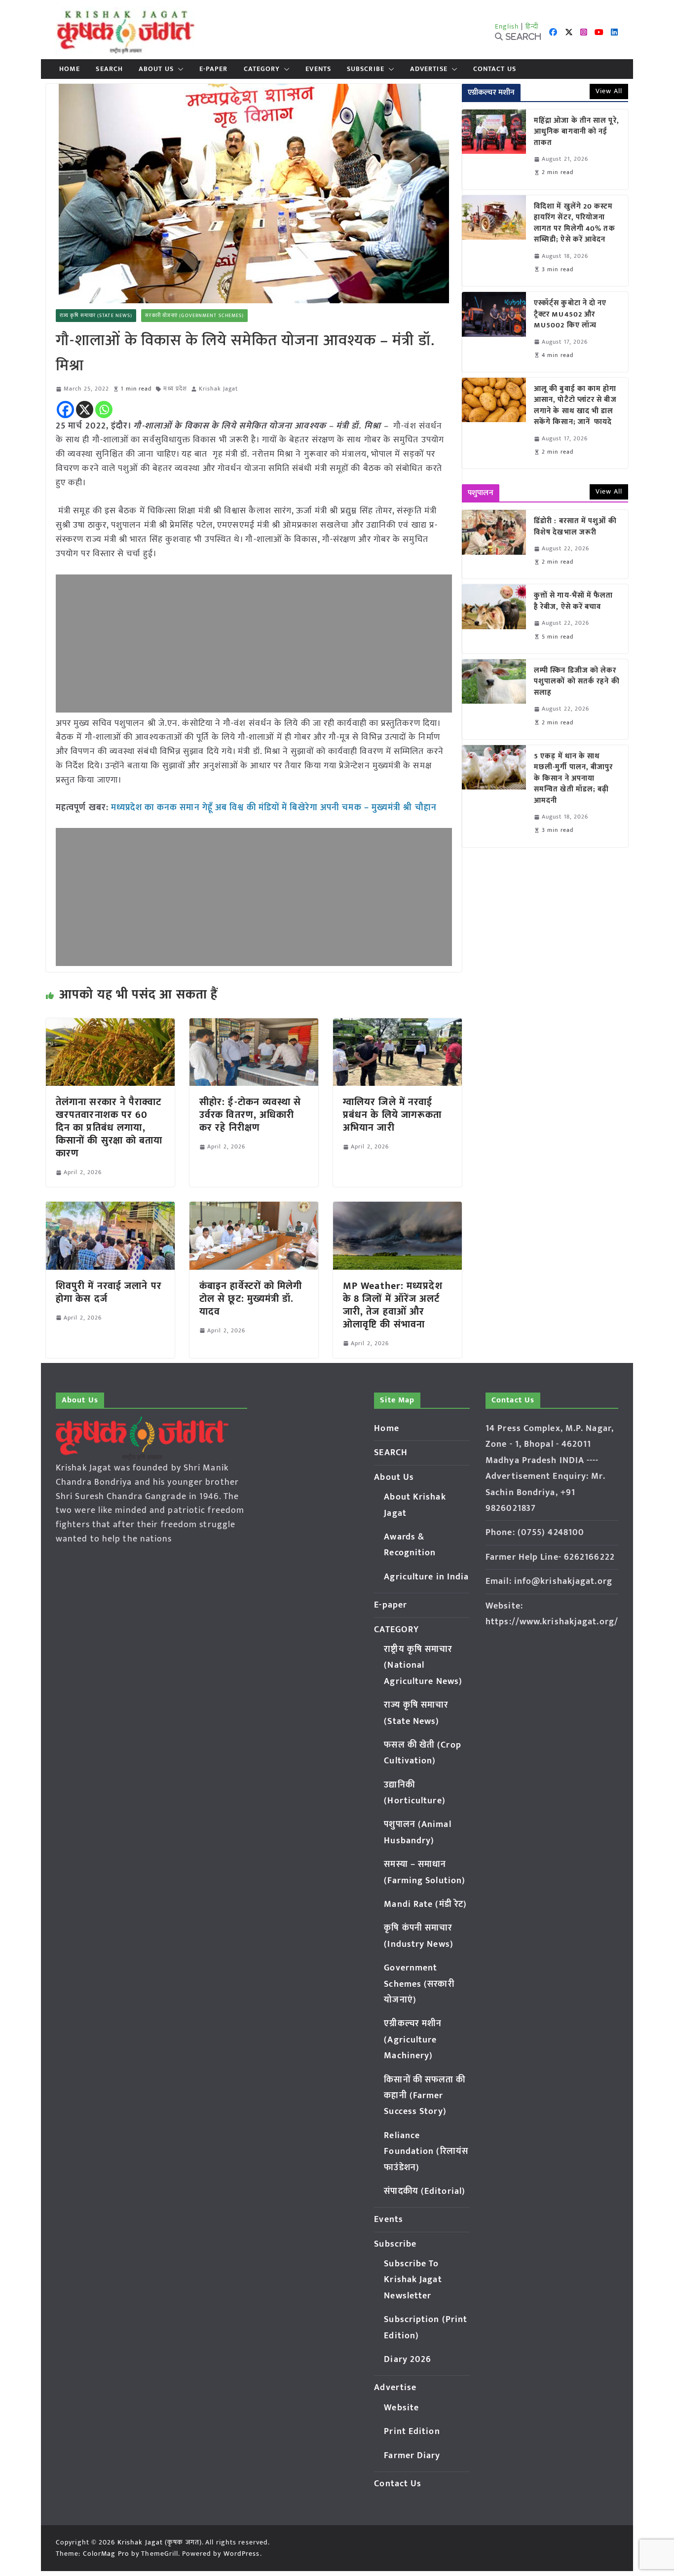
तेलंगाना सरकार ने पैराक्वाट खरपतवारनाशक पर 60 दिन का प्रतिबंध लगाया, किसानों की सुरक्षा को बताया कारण (109, 1128)
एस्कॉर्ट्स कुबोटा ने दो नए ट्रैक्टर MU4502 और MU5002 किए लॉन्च (570, 315)
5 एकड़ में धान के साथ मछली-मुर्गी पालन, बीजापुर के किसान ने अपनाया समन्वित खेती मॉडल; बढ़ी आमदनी (574, 779)
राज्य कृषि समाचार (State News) (96, 316)
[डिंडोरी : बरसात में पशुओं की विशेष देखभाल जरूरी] (494, 544)
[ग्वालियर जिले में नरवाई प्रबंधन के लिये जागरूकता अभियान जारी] (397, 1025)
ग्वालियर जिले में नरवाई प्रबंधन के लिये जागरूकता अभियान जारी (393, 1115)
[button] (179, 69)
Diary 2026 (408, 2360)
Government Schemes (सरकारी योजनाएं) (419, 1984)
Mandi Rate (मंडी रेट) (425, 1904)
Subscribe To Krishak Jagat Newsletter (413, 2280)
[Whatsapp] (104, 410)
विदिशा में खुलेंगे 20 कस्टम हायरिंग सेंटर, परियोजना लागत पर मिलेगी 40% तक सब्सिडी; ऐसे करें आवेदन (575, 223)
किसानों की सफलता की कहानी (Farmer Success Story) (425, 2096)
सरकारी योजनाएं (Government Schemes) (194, 316)
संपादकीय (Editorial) (425, 2191)
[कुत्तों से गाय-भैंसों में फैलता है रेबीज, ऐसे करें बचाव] (494, 619)
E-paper (214, 69)
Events (318, 69)
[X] (85, 410)
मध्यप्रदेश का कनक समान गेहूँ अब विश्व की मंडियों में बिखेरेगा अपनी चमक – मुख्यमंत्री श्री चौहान (274, 808)
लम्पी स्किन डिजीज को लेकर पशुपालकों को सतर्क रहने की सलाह (577, 682)
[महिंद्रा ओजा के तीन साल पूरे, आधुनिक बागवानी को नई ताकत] (494, 149)
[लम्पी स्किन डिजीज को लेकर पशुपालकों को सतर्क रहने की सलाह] (494, 699)
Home (70, 69)
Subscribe (366, 69)
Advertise (429, 69)
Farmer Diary (412, 2456)
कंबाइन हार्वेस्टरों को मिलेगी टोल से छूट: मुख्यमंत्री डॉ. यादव (251, 1299)
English (507, 26)
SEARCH (109, 69)
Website (401, 2408)
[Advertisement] (254, 644)
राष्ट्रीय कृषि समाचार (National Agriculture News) (423, 1665)
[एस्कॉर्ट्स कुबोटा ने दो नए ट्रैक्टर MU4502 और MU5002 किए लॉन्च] (494, 332)
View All (609, 91)
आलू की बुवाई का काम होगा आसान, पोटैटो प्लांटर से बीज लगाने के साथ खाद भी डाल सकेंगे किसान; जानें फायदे (575, 406)
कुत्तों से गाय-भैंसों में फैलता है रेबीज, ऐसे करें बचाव (574, 601)
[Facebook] (65, 410)
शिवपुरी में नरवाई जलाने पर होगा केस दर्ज (109, 1292)
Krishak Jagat (218, 389)
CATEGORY (262, 69)
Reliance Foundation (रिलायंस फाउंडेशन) (426, 2152)
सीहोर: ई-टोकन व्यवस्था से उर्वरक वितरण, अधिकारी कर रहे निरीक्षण (250, 1115)
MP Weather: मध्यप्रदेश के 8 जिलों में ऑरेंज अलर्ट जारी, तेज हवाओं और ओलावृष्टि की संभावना (393, 1305)
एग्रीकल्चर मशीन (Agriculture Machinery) (413, 2040)
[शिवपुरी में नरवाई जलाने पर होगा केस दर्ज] (110, 1209)
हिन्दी (532, 26)
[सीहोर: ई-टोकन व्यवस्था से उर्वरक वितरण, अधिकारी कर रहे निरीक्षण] (254, 1025)
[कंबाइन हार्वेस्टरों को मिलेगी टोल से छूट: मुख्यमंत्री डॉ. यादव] (254, 1209)
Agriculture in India (426, 1577)
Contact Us (495, 69)
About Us (156, 69)
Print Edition (412, 2432)
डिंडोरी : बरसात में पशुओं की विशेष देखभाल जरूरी (575, 527)
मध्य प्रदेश (175, 389)
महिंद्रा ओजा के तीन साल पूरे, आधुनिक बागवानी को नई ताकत (577, 132)
